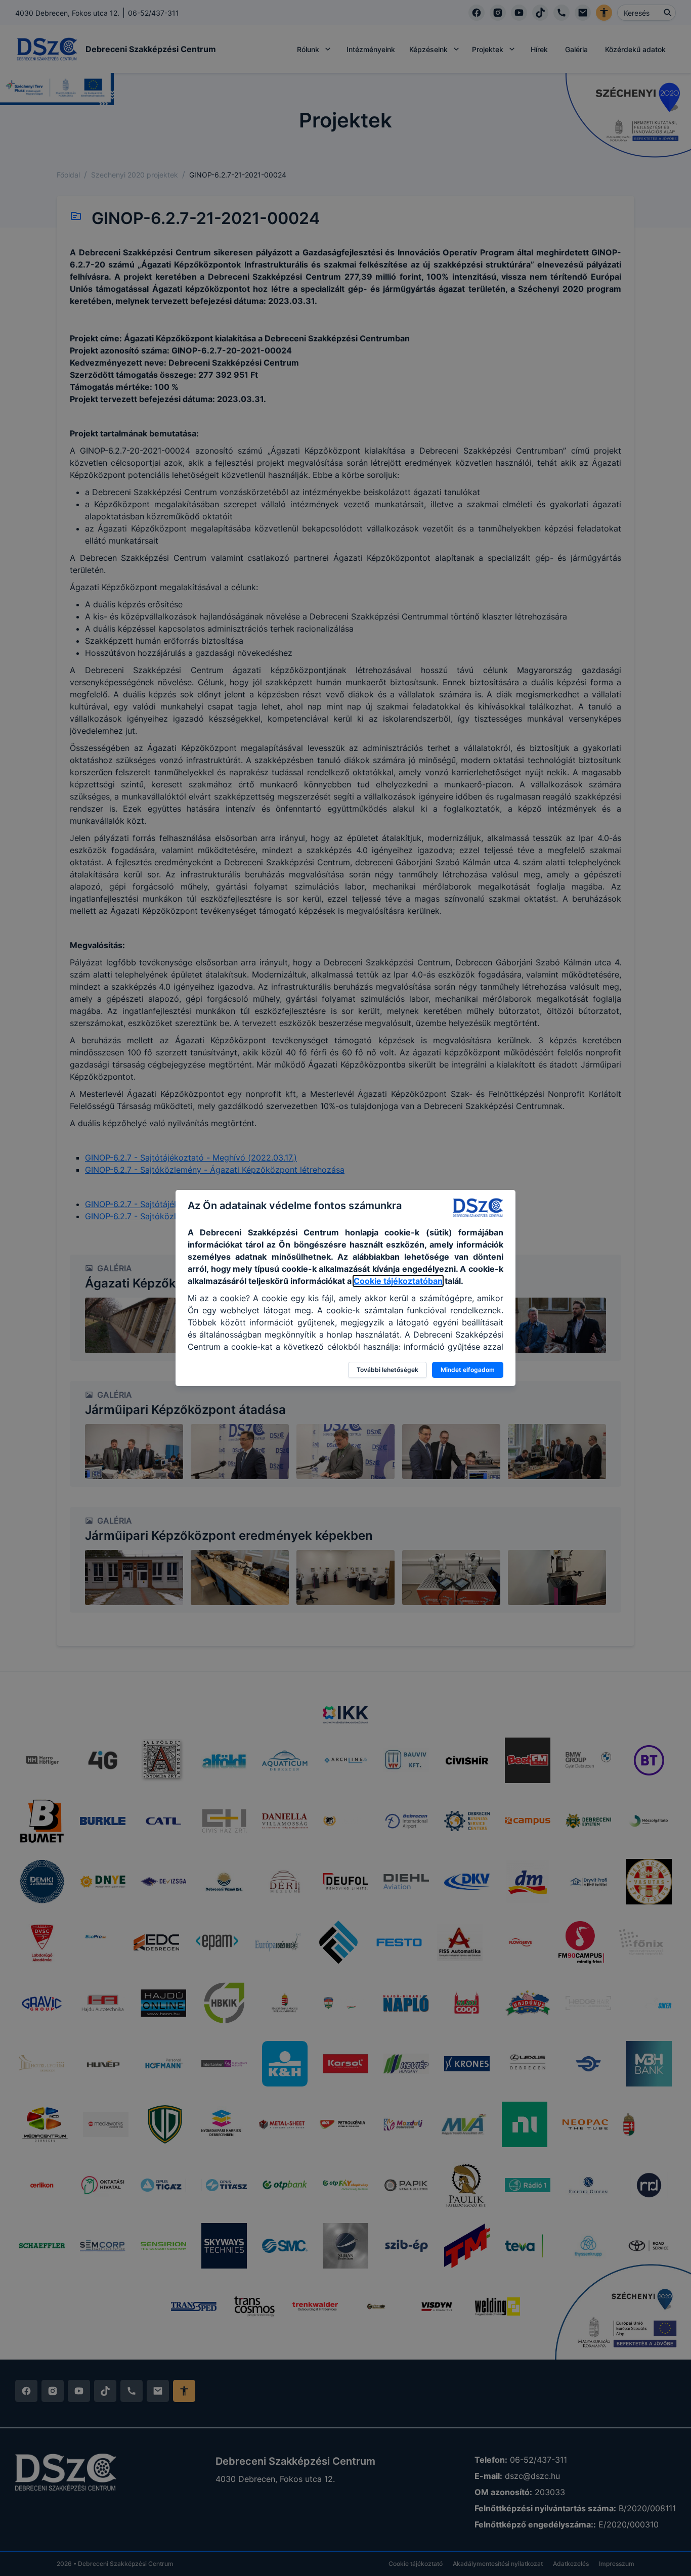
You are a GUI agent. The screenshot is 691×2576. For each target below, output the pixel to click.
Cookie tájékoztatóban (398, 1281)
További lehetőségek (387, 1370)
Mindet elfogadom (468, 1370)
